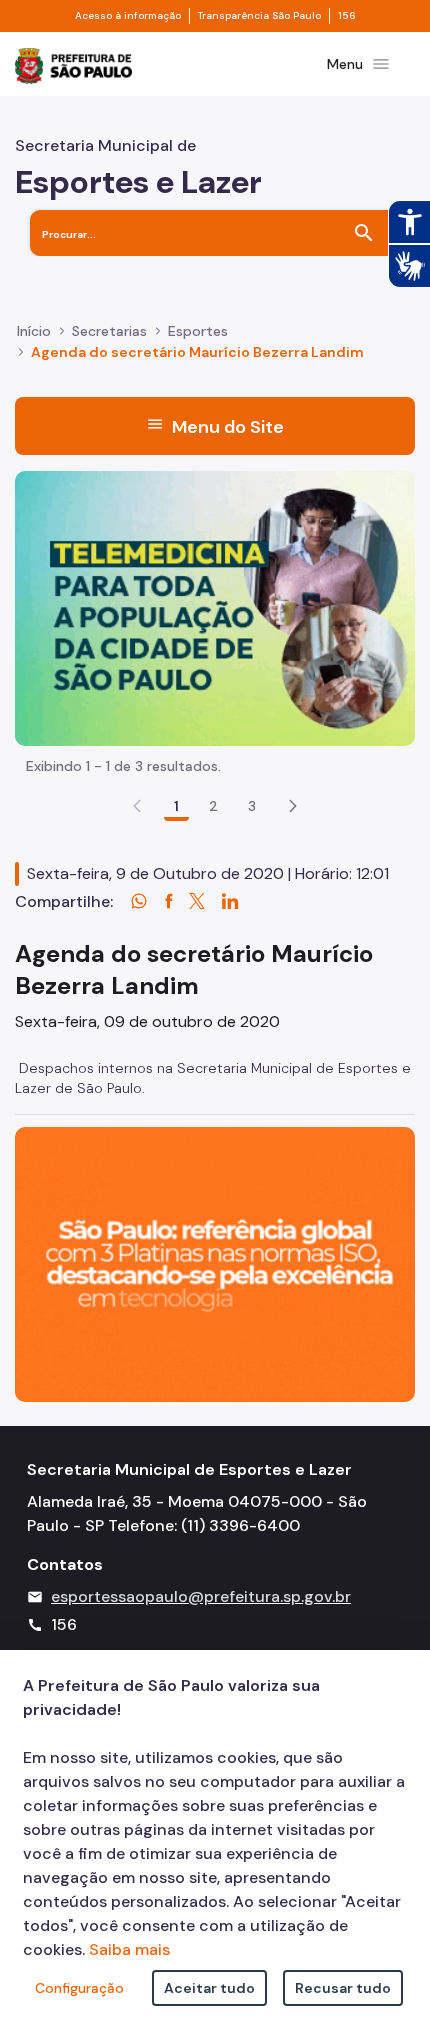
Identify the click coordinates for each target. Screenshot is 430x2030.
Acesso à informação (128, 16)
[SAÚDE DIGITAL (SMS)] (215, 606)
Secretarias (109, 331)
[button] (293, 806)
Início (34, 331)
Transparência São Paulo (259, 16)
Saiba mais (129, 1949)
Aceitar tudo (209, 1988)
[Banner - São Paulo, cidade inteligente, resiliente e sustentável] (215, 1262)
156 (347, 16)
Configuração (79, 1988)
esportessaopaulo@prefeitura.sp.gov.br (201, 1596)
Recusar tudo (343, 1988)
